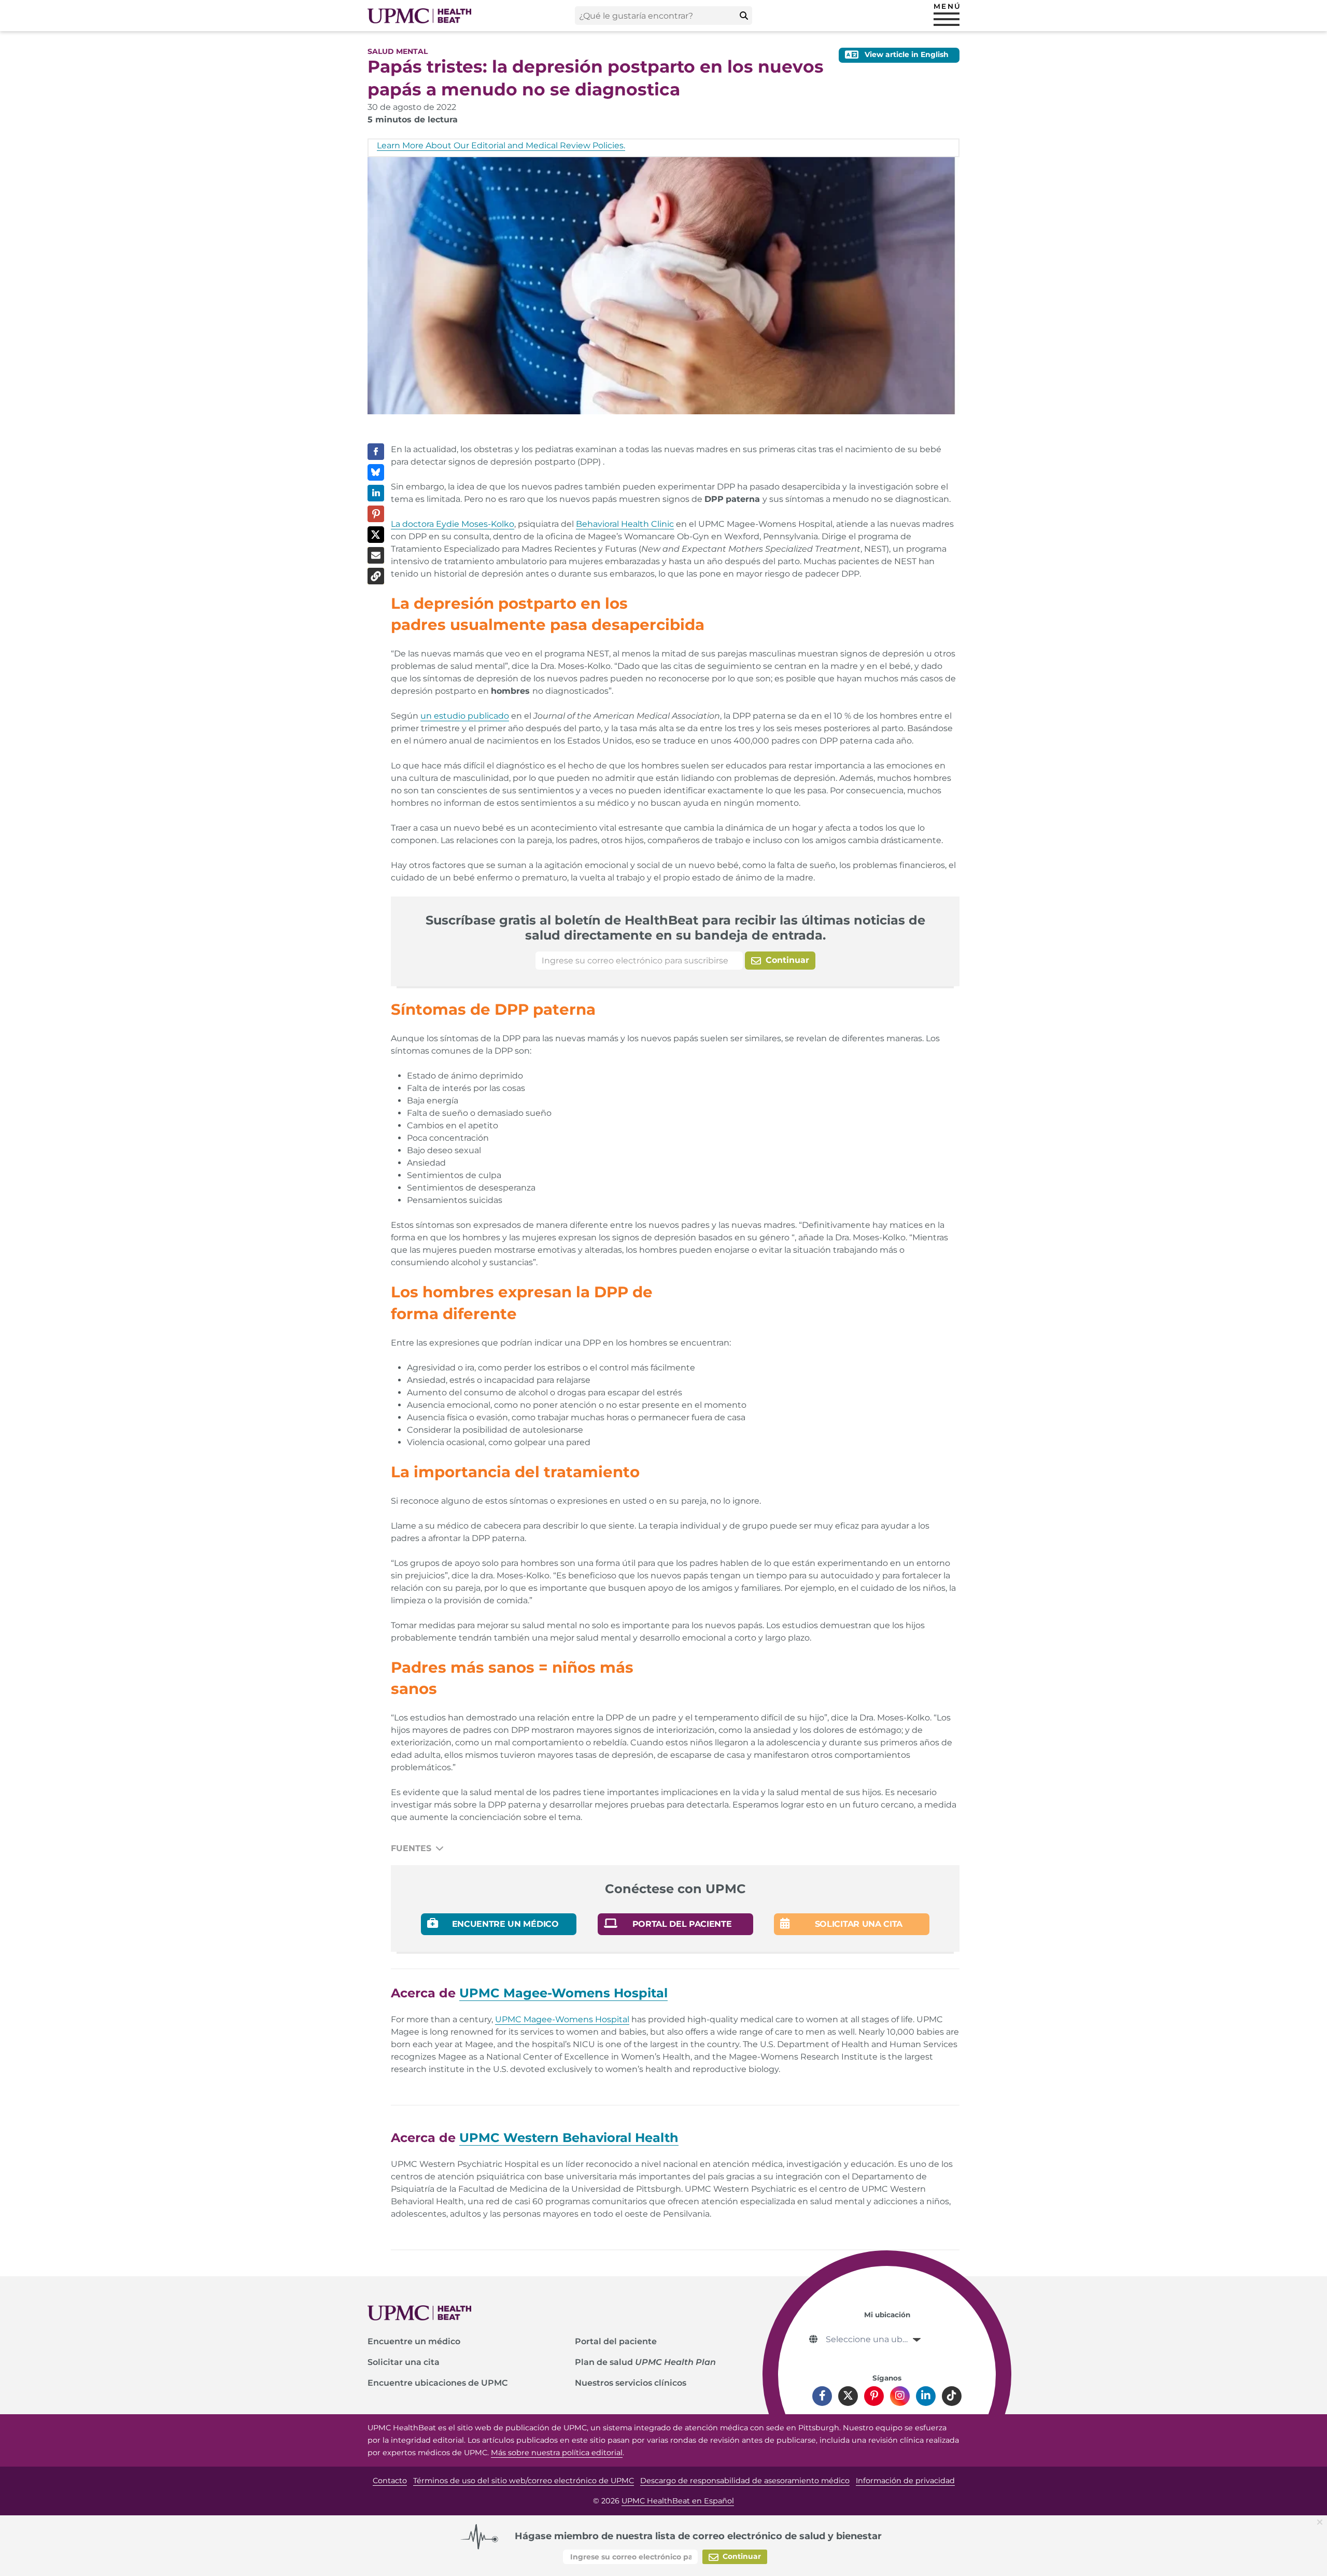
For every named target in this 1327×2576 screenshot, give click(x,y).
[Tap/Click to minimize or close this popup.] (1322, 2521)
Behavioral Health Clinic (625, 524)
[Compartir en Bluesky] (376, 472)
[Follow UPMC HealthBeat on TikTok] (952, 2396)
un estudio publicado (465, 716)
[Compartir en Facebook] (376, 452)
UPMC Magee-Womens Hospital (562, 2019)
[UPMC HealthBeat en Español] (419, 16)
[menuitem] (471, 2342)
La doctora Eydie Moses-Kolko (453, 524)
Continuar (786, 960)
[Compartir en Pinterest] (376, 514)
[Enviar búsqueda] (744, 16)
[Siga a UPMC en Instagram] (900, 2396)
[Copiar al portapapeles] (376, 576)
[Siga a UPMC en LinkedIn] (926, 2396)
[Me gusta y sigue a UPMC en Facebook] (822, 2396)
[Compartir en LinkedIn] (376, 493)
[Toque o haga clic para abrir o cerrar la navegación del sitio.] (947, 19)
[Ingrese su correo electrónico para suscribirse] (639, 961)
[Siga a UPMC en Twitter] (848, 2396)
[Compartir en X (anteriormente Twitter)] (376, 535)
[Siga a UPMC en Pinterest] (874, 2396)
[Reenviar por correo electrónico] (376, 555)
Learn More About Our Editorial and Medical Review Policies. (501, 145)
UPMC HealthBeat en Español (678, 2501)
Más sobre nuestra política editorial (557, 2453)
